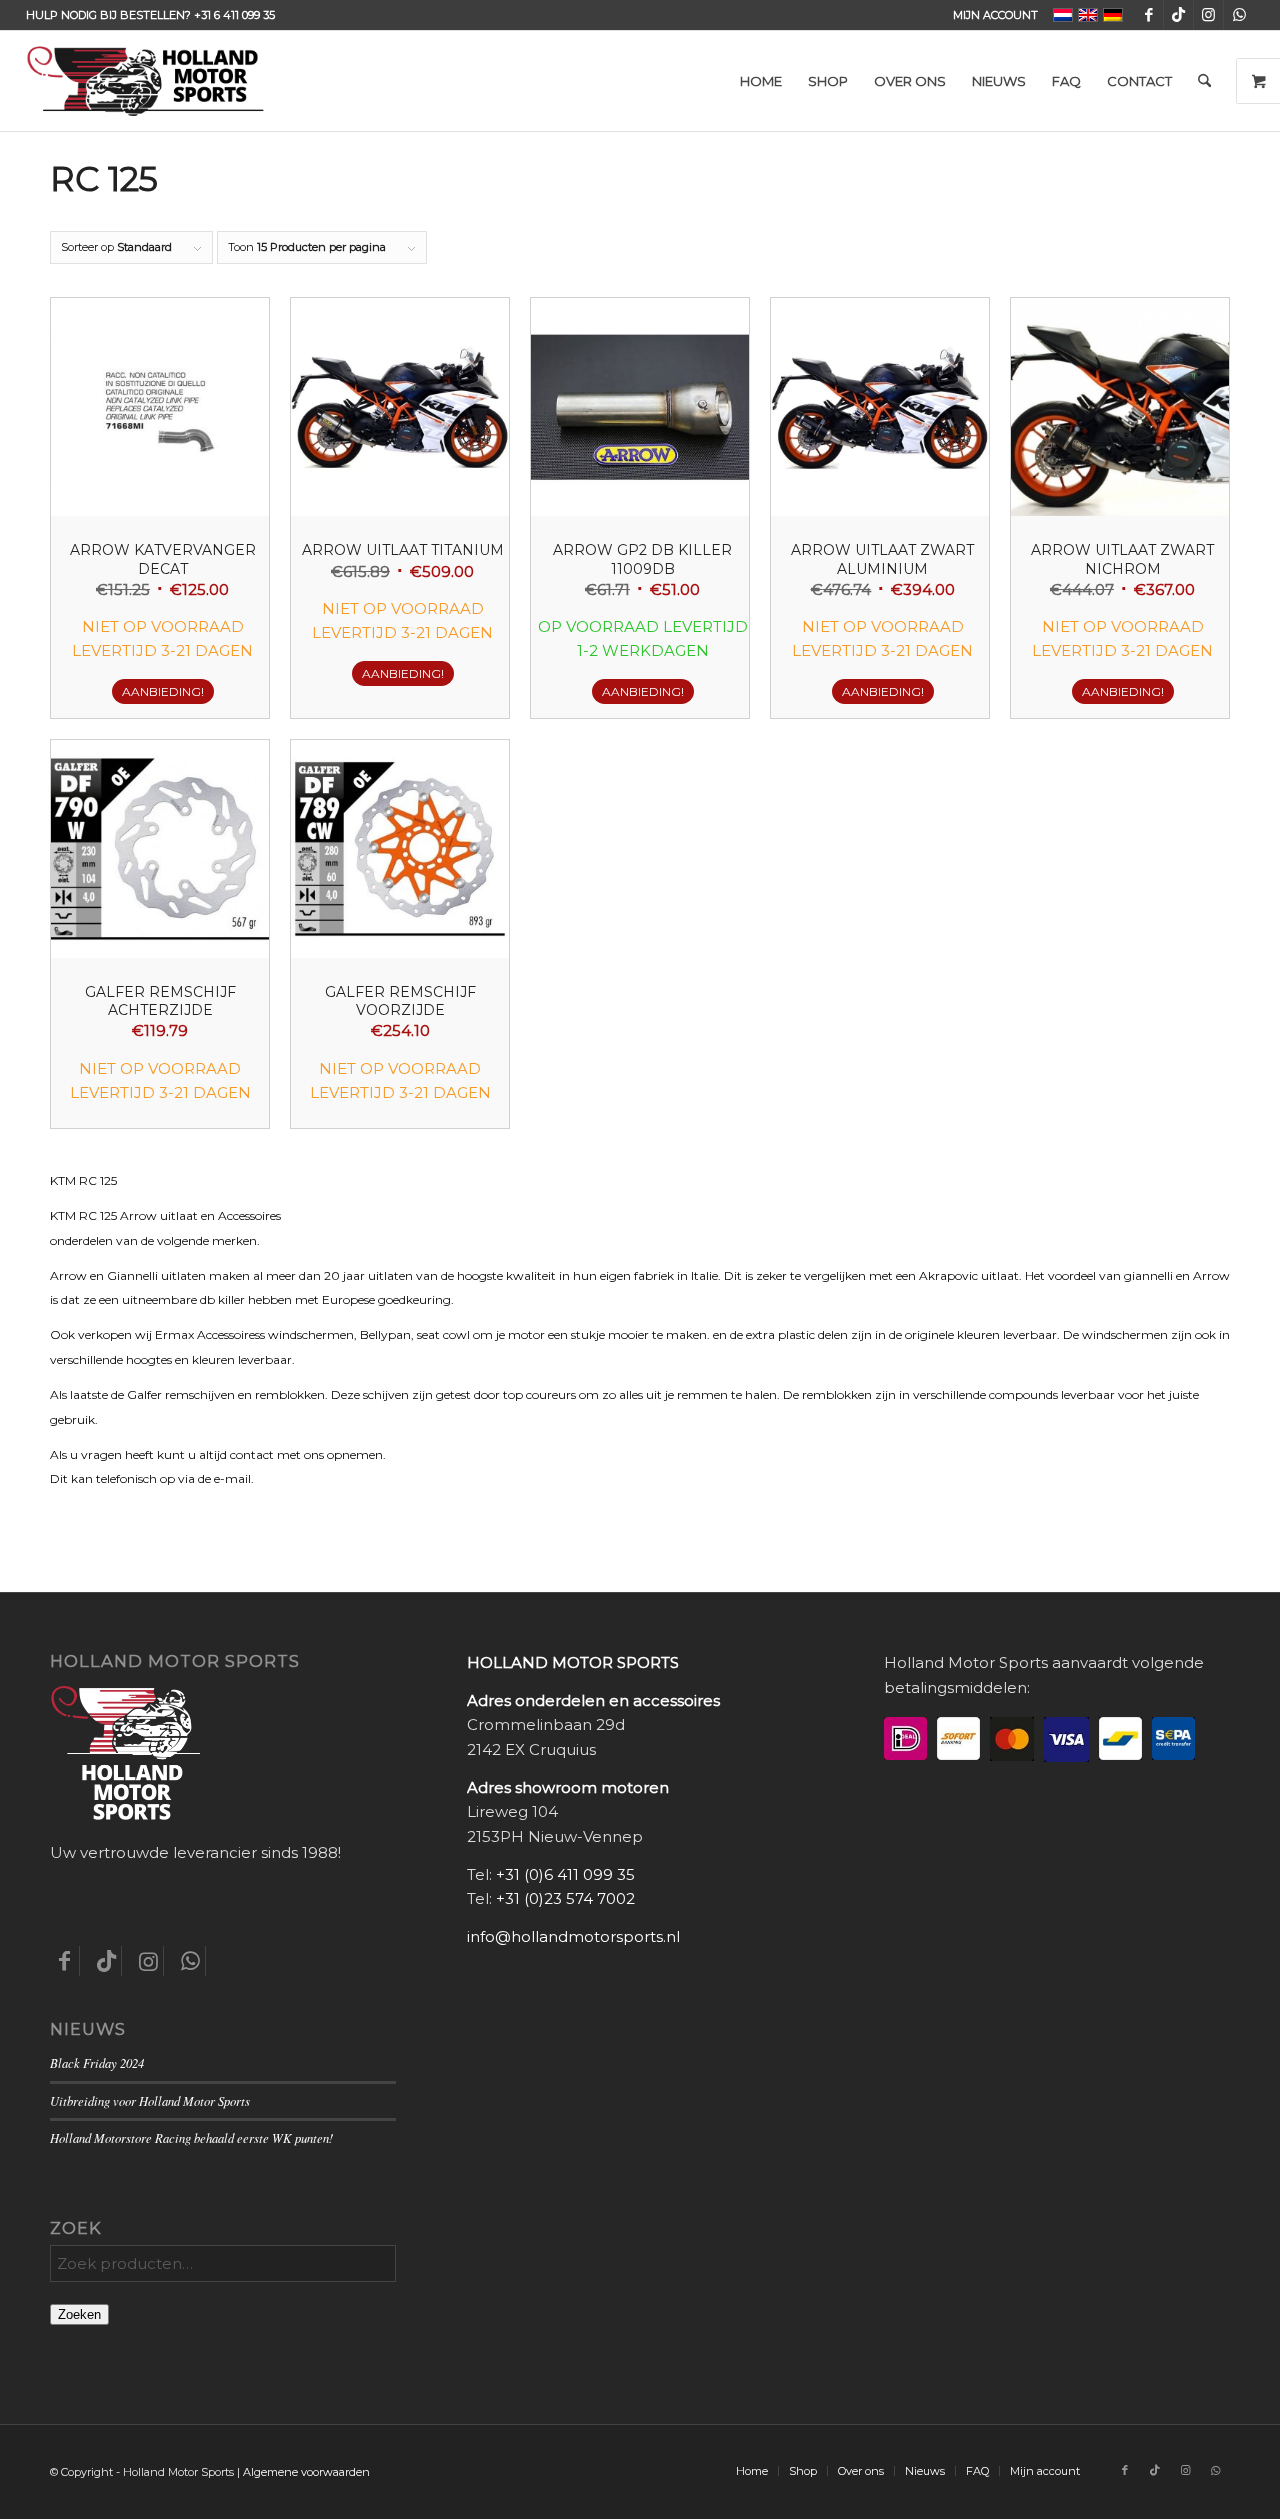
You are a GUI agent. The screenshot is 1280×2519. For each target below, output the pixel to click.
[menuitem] (990, 15)
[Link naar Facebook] (1148, 15)
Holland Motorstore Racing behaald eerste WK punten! (191, 2137)
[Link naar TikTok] (1178, 15)
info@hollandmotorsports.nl (573, 1936)
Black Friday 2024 (97, 2062)
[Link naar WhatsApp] (1239, 15)
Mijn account (995, 15)
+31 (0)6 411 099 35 (565, 1874)
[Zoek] (1204, 81)
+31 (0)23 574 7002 (565, 1898)
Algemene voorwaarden (306, 2472)
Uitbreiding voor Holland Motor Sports (150, 2100)
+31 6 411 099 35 (234, 15)
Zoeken (79, 2314)
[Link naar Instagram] (1208, 15)
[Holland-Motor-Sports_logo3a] (145, 81)
